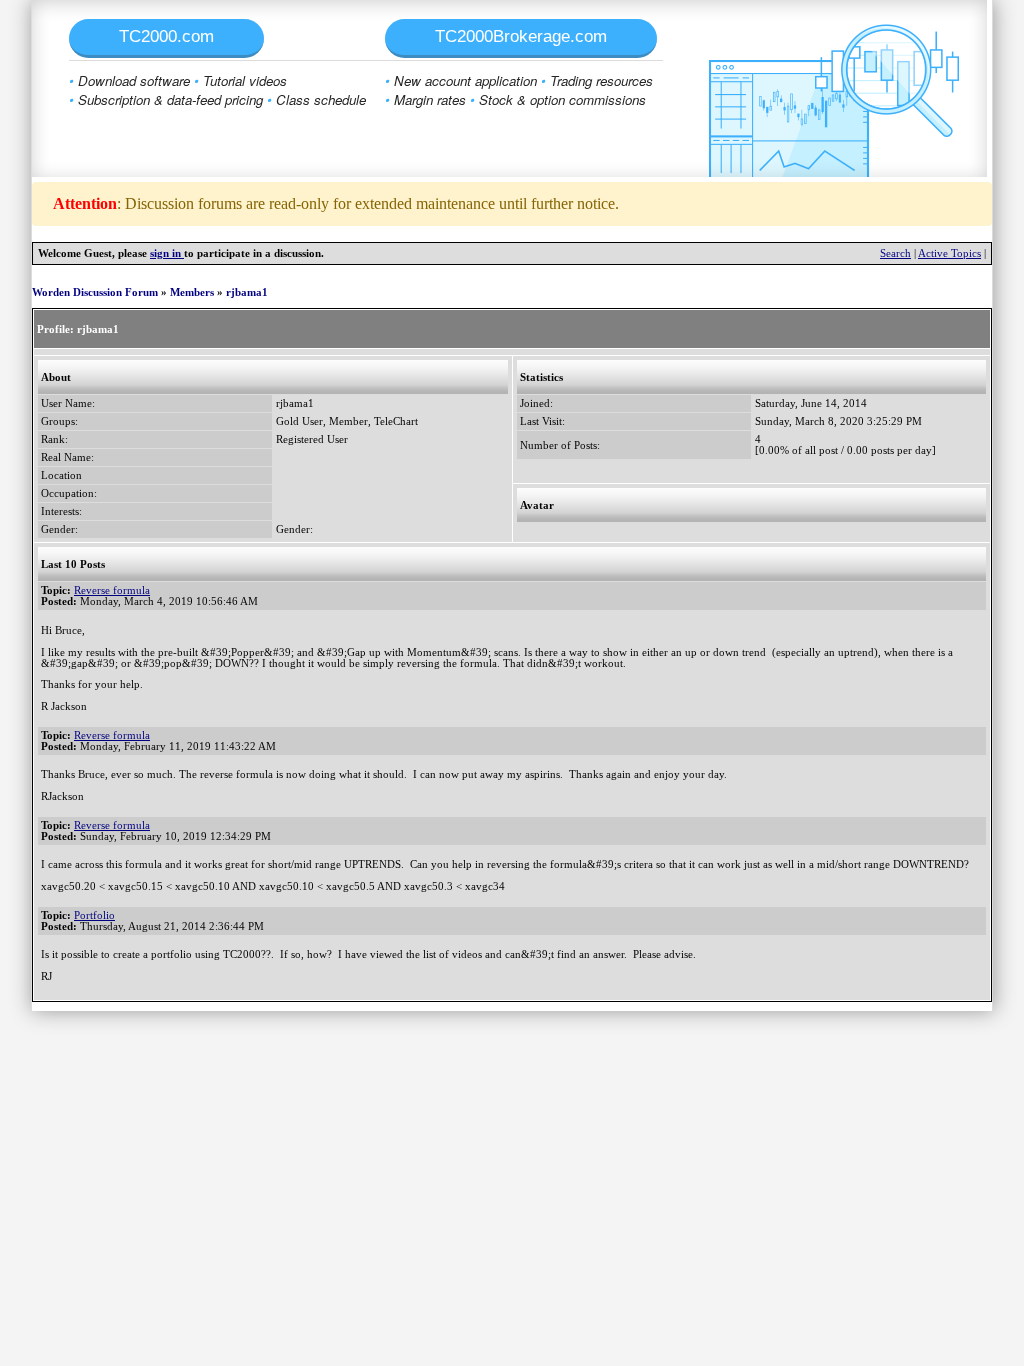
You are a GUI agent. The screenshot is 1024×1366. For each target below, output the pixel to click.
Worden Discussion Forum (95, 292)
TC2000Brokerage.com (521, 36)
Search (895, 253)
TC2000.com (166, 36)
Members (192, 292)
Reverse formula (112, 590)
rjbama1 (247, 292)
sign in (167, 253)
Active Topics (949, 253)
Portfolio (94, 915)
